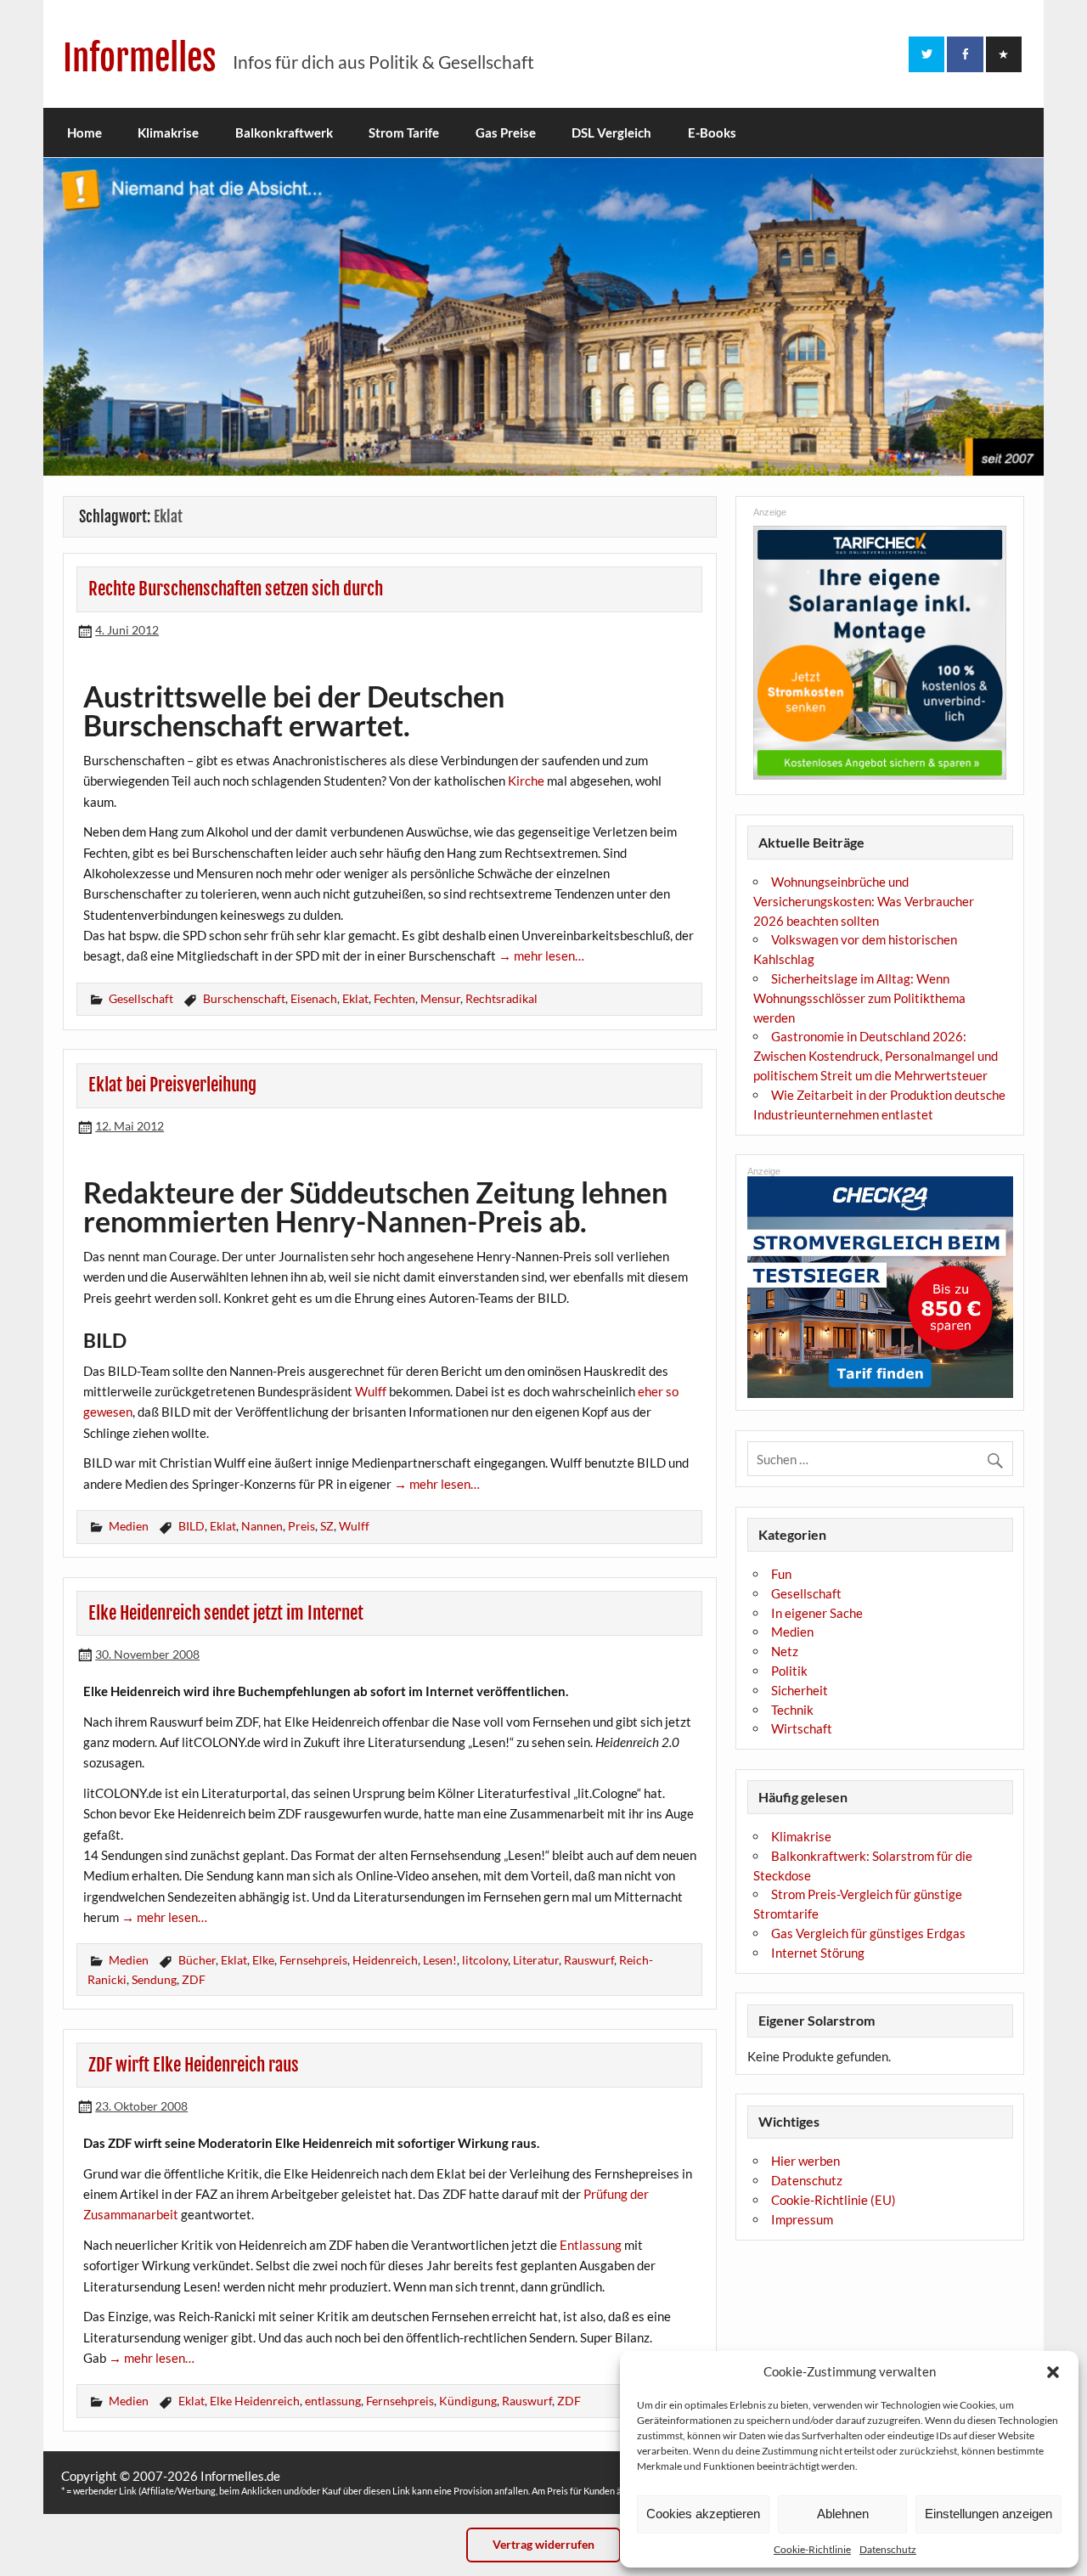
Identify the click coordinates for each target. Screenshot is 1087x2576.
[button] (1053, 2372)
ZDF (194, 1979)
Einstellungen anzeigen (988, 2514)
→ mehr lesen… (541, 955)
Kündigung (468, 2401)
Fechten (394, 998)
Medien (129, 1526)
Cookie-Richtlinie (812, 2549)
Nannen (262, 1526)
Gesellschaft (141, 998)
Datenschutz (888, 2549)
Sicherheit (800, 1690)
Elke (263, 1960)
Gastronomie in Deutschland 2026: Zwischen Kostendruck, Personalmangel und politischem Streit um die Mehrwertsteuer (876, 1056)
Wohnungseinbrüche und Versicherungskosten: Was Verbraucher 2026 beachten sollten (864, 901)
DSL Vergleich (611, 132)
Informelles (140, 58)
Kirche (526, 781)
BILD (191, 1526)
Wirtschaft (802, 1728)
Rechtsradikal (501, 998)
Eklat (355, 998)
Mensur (440, 998)
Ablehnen (843, 2514)
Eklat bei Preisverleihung (172, 1085)
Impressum (802, 2219)
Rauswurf (589, 1960)
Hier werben (805, 2161)
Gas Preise (506, 132)
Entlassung (591, 2245)
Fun (781, 1574)
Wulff (371, 1391)
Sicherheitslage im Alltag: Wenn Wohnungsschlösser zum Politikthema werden (859, 998)
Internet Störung (818, 1953)
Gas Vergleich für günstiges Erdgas (868, 1933)
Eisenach (314, 998)
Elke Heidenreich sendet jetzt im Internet (226, 1613)
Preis (301, 1526)
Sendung (154, 1979)
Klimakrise (168, 132)
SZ (327, 1526)
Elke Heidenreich (255, 2401)
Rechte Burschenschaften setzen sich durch (236, 589)
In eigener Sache (817, 1613)
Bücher (197, 1960)
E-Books (712, 132)
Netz (785, 1651)
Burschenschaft (244, 998)
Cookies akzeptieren (703, 2514)
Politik (789, 1671)
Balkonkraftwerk (284, 132)
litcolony (485, 1960)
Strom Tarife (404, 132)
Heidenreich (385, 1960)
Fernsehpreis (313, 1960)
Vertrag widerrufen (543, 2544)
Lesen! (440, 1960)
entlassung (333, 2401)
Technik (792, 1710)
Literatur (536, 1960)
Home (84, 132)
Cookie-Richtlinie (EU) (834, 2200)
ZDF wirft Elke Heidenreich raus (194, 2065)
